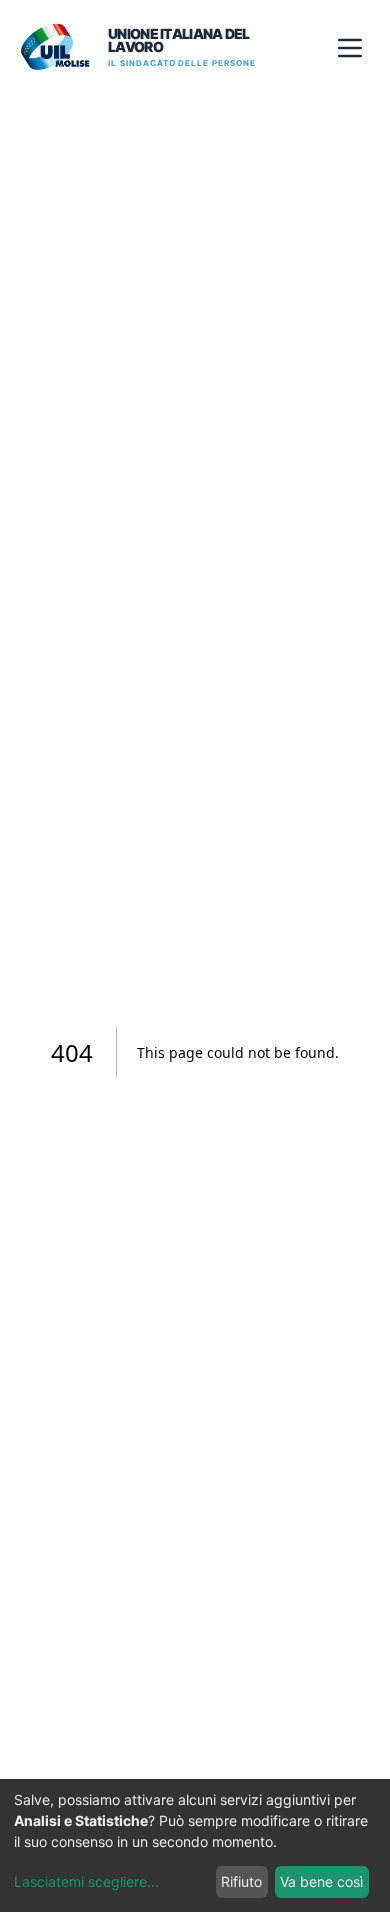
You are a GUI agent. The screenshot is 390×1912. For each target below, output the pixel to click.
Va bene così (321, 1881)
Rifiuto (241, 1881)
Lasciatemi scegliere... (86, 1881)
